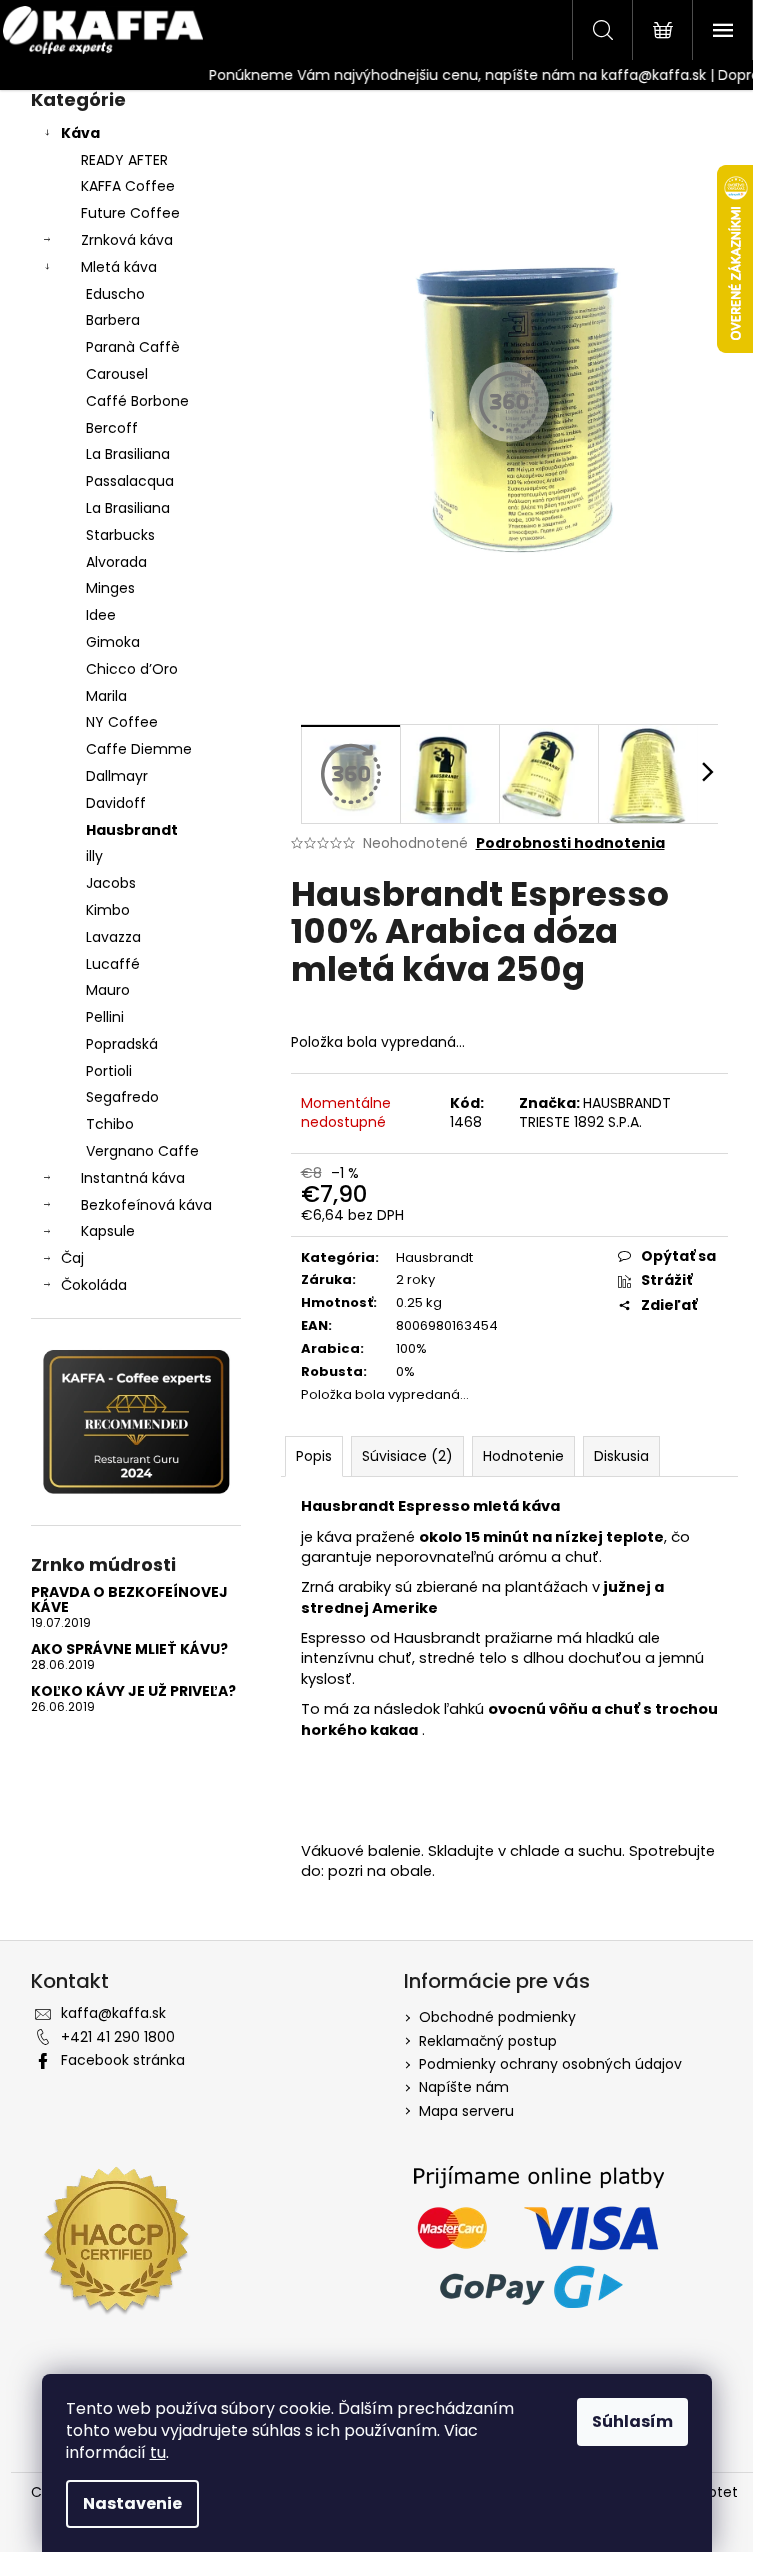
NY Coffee (122, 722)
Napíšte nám (464, 2087)
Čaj (72, 1258)
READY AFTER (124, 160)
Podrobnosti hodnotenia (570, 843)
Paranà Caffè (133, 347)
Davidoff (116, 803)
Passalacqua (130, 481)
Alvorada (116, 562)
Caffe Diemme (139, 749)
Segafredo (122, 1097)
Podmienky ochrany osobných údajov (550, 2064)
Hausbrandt (132, 830)
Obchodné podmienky (497, 2017)
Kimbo (108, 910)
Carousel (117, 374)
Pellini (105, 1017)
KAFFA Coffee (128, 186)
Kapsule (108, 1231)
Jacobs (111, 883)
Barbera (113, 320)
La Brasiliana (128, 454)
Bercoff (112, 428)
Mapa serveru (466, 2111)
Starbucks (120, 535)
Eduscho (115, 294)
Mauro (108, 990)
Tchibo (110, 1124)
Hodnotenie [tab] (523, 1456)
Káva (80, 133)
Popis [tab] (314, 1456)
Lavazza (113, 937)
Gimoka (113, 642)
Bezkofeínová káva (146, 1205)
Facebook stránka (123, 2060)
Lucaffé (113, 964)
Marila (106, 696)
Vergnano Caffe (142, 1151)
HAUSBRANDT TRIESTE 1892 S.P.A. (595, 1112)
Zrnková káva (127, 240)
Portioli (109, 1071)
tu (158, 2452)
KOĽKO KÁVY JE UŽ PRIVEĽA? (133, 1691)
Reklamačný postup (488, 2041)
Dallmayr (117, 776)
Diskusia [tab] (621, 1456)
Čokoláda (94, 1285)
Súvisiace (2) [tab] (407, 1456)
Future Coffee (130, 213)
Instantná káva (133, 1178)
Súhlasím (632, 2421)
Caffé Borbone (137, 401)
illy (94, 856)
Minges (110, 588)
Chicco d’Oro (132, 669)
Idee (101, 615)
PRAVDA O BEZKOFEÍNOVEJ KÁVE (129, 1600)
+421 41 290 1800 (118, 2037)
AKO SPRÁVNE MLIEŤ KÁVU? (129, 1649)
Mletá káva (119, 267)
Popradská (122, 1044)
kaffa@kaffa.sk (113, 2013)
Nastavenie (132, 2503)
